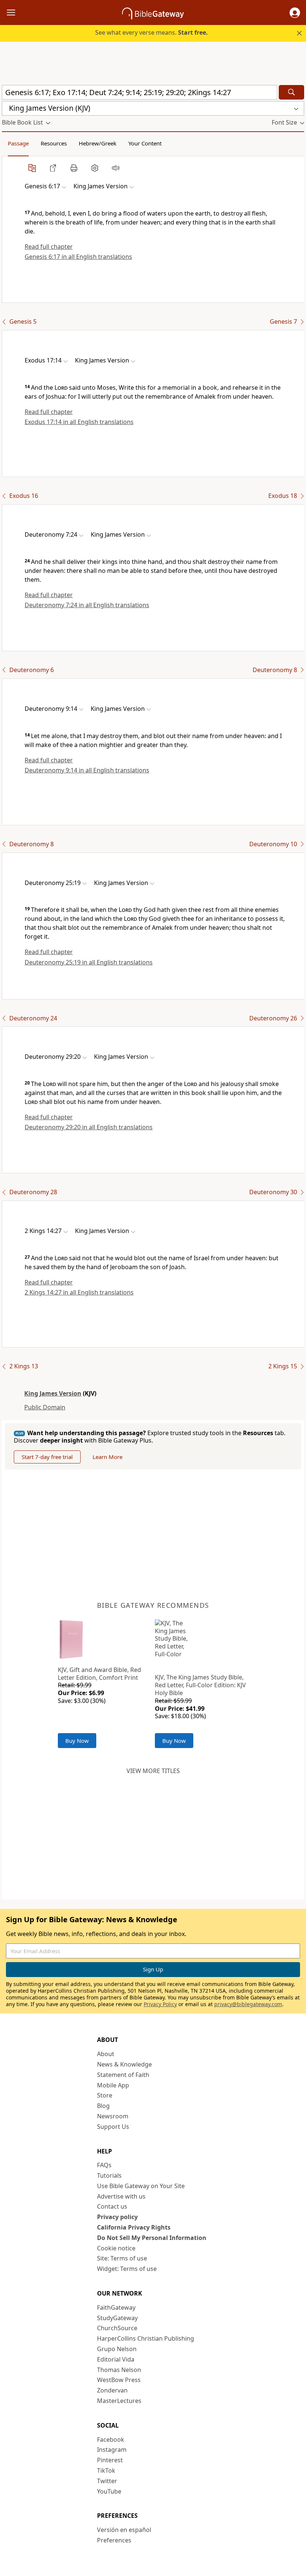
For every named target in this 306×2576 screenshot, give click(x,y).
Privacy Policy (160, 2004)
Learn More (107, 1457)
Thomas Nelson (119, 2370)
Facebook (111, 2439)
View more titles (153, 1771)
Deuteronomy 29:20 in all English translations (89, 1127)
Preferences (114, 2540)
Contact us (112, 2206)
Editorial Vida (116, 2359)
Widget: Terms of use (127, 2269)
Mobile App (113, 2085)
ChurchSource (117, 2328)
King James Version (53, 1393)
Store (105, 2095)
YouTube (109, 2491)
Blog (103, 2106)
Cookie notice (116, 2248)
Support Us (113, 2127)
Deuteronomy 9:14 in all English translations (87, 770)
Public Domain (45, 1407)
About (106, 2054)
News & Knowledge (124, 2064)
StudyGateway (117, 2318)
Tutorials (109, 2175)
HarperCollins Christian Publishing (146, 2338)
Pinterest (110, 2460)
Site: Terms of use (122, 2258)
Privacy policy (117, 2217)
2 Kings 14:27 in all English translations (79, 1292)
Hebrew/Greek (98, 143)
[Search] (291, 92)
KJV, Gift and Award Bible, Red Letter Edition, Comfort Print (99, 1674)
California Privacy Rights (134, 2227)
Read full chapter (49, 247)
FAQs (104, 2165)
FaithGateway (116, 2307)
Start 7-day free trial (47, 1457)
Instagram (112, 2450)
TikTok (106, 2470)
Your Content (145, 143)
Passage (18, 143)
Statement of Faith (123, 2075)
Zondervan (112, 2390)
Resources (54, 143)
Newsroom (113, 2116)
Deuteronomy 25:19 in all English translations (89, 962)
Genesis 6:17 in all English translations (78, 257)
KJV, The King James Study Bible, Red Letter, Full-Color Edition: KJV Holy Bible (200, 1685)
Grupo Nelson (117, 2349)
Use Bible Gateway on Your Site (141, 2186)
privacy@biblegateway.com (248, 2004)
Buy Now (77, 1741)
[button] (295, 13)
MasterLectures (119, 2401)
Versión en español (124, 2530)
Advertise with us (121, 2196)
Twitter (107, 2481)
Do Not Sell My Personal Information (152, 2238)
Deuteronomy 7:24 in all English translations (87, 605)
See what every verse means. (152, 32)
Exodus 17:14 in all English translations (79, 422)
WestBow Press (119, 2380)
